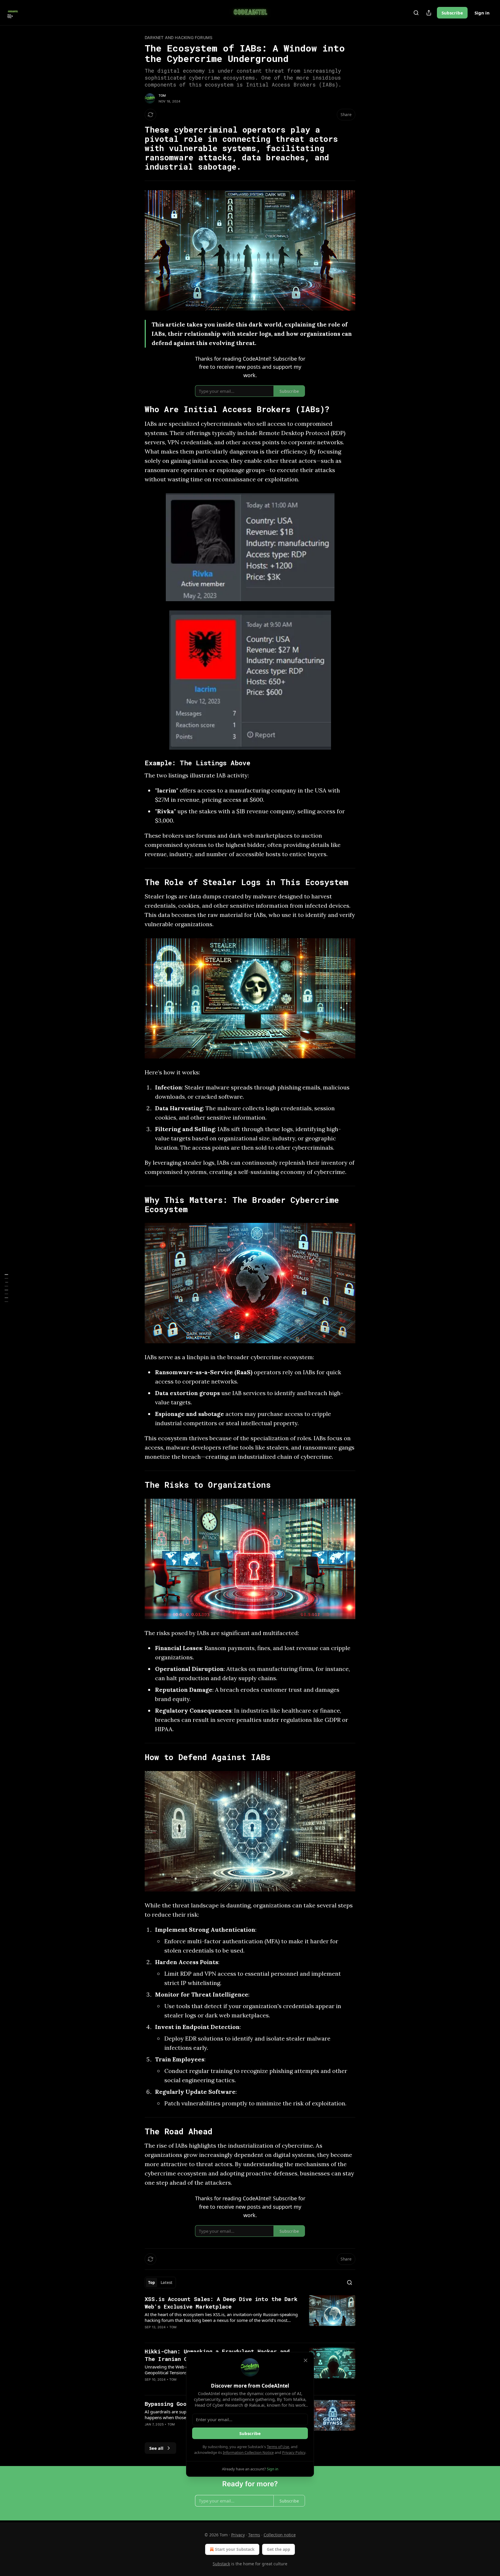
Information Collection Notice (248, 2452)
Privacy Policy (294, 2452)
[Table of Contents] (6, 1288)
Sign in (482, 13)
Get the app (279, 2549)
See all (156, 2448)
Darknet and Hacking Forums (179, 37)
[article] (250, 2317)
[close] (306, 2360)
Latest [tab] (167, 2283)
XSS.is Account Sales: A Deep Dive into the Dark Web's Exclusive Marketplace (221, 2303)
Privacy (238, 2535)
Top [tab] (151, 2283)
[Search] (416, 13)
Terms (254, 2535)
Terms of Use (278, 2447)
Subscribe (452, 13)
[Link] (137, 148)
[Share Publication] (429, 13)
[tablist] (160, 2283)
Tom (162, 96)
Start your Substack (235, 2549)
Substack (221, 2564)
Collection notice (280, 2535)
